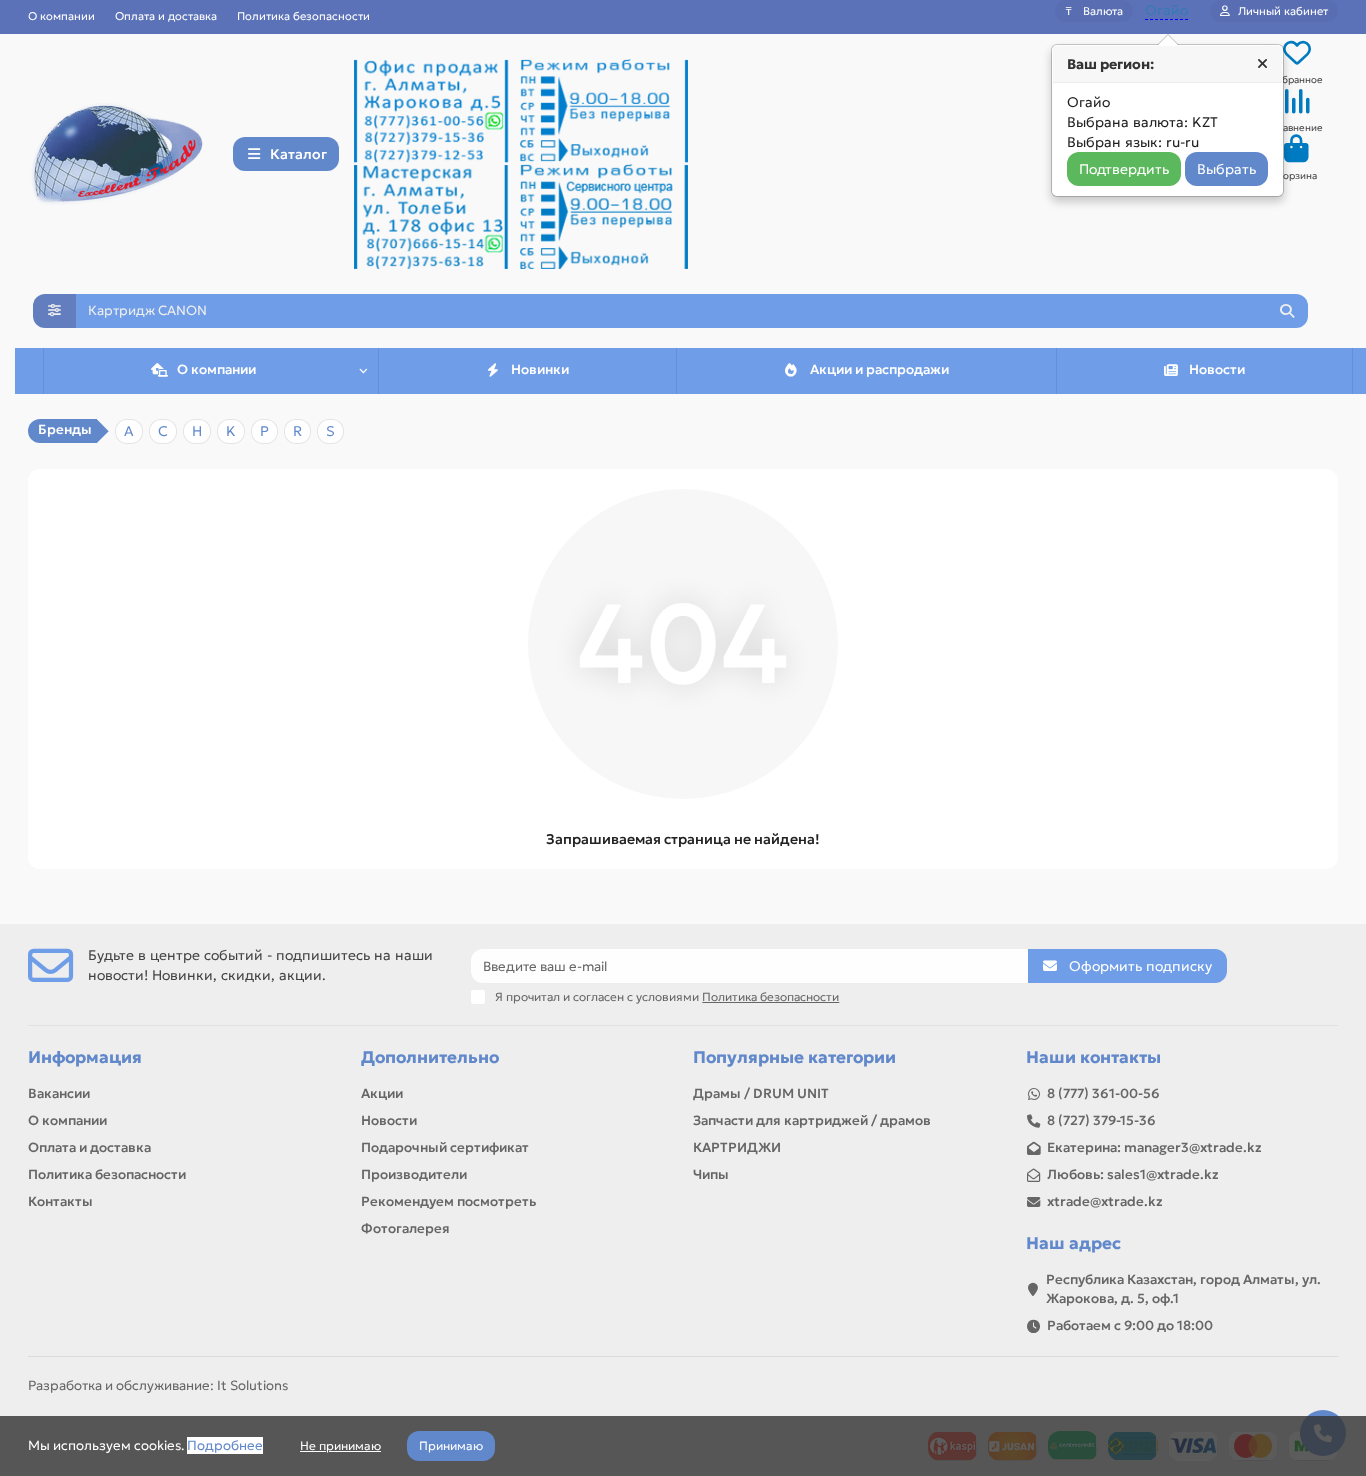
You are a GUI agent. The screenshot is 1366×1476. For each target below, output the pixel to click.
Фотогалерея (405, 1228)
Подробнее (225, 1445)
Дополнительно (430, 1057)
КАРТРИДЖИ (737, 1147)
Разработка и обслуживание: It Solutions (158, 1385)
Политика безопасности (303, 16)
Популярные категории (794, 1057)
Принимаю (451, 1445)
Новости (1217, 369)
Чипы (711, 1174)
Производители (414, 1174)
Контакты (60, 1201)
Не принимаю (340, 1445)
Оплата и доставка (166, 16)
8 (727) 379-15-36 (1101, 1120)
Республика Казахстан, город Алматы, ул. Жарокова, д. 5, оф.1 (1183, 1289)
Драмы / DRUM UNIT (761, 1093)
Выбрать (1226, 169)
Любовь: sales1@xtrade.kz (1133, 1174)
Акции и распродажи (879, 369)
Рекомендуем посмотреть (448, 1201)
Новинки (540, 369)
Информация (85, 1057)
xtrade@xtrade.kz (1105, 1201)
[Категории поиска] (54, 311)
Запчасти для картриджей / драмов (812, 1120)
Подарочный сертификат (445, 1147)
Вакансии (59, 1093)
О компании (61, 16)
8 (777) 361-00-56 (1103, 1093)
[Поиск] (1287, 311)
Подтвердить (1124, 169)
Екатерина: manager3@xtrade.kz (1154, 1147)
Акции (382, 1093)
